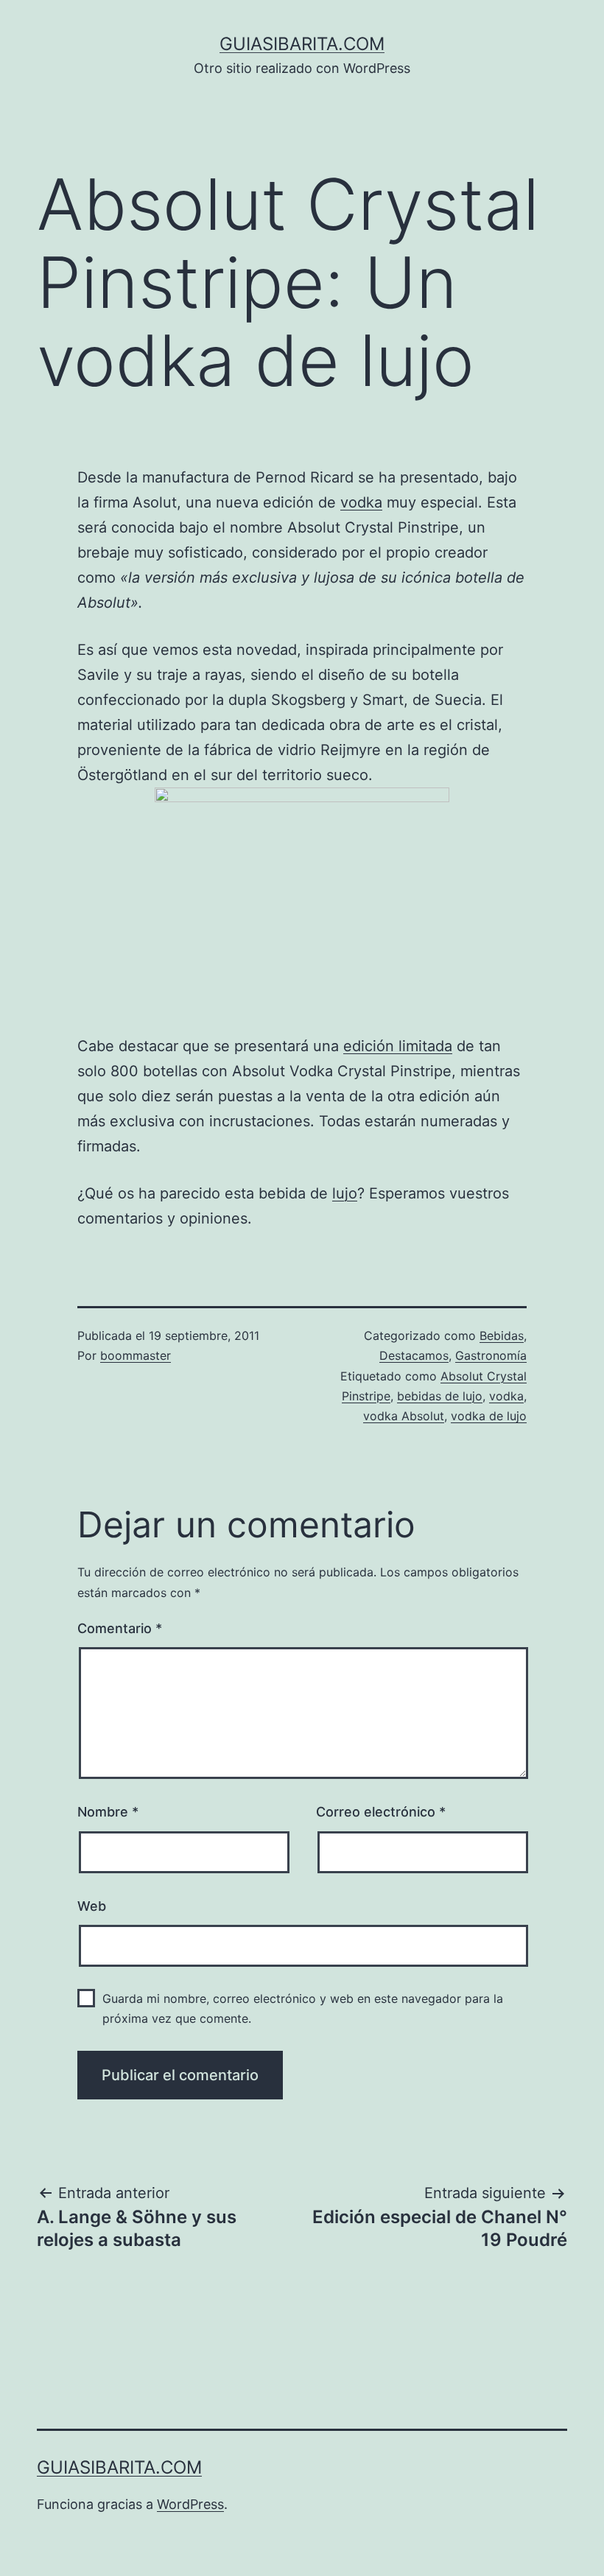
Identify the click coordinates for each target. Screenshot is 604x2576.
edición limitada (398, 1046)
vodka (361, 502)
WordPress (190, 2504)
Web (92, 1906)
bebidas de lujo (440, 1396)
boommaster (136, 1355)
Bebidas (502, 1336)
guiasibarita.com (302, 44)
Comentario (120, 1628)
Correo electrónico (381, 1812)
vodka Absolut (404, 1416)
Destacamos (414, 1355)
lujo (345, 1193)
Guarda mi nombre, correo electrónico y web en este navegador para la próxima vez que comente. (303, 2008)
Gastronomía (491, 1355)
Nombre (108, 1812)
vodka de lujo (489, 1416)
